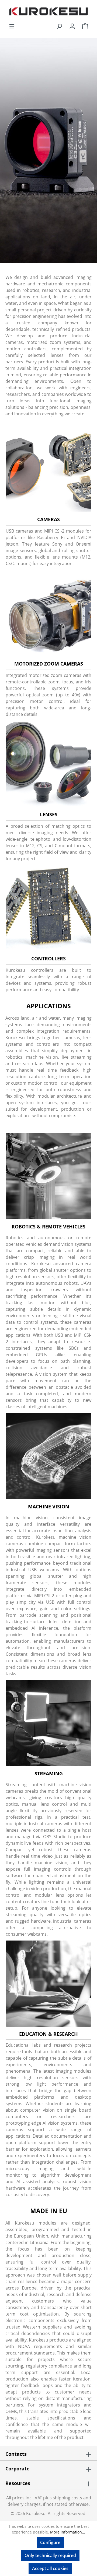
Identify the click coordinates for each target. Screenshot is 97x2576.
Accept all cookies (50, 2568)
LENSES (49, 814)
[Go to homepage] (48, 11)
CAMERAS (48, 519)
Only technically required (50, 2555)
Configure (50, 2542)
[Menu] (12, 26)
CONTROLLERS (48, 958)
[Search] (59, 26)
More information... (68, 2532)
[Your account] (72, 26)
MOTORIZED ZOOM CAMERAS (49, 664)
